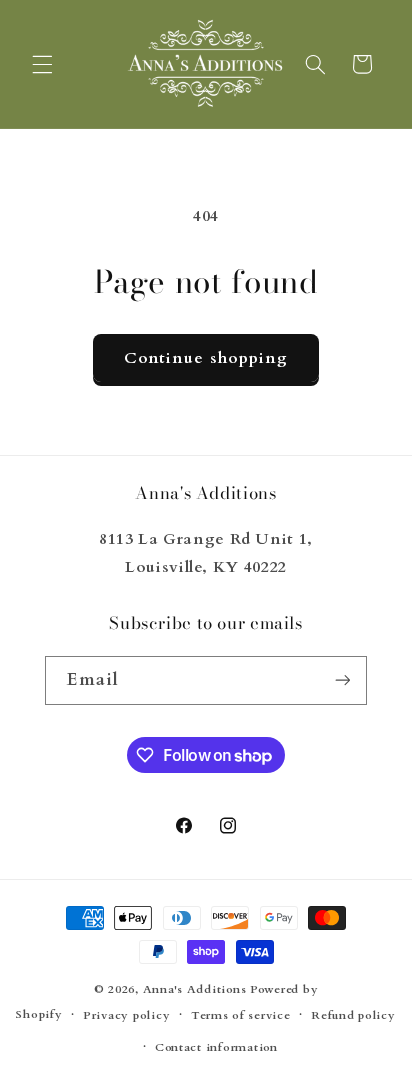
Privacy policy (126, 1015)
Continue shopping (206, 358)
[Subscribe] (342, 680)
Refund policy (353, 1015)
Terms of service (241, 1015)
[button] (42, 64)
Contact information (216, 1047)
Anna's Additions (195, 989)
